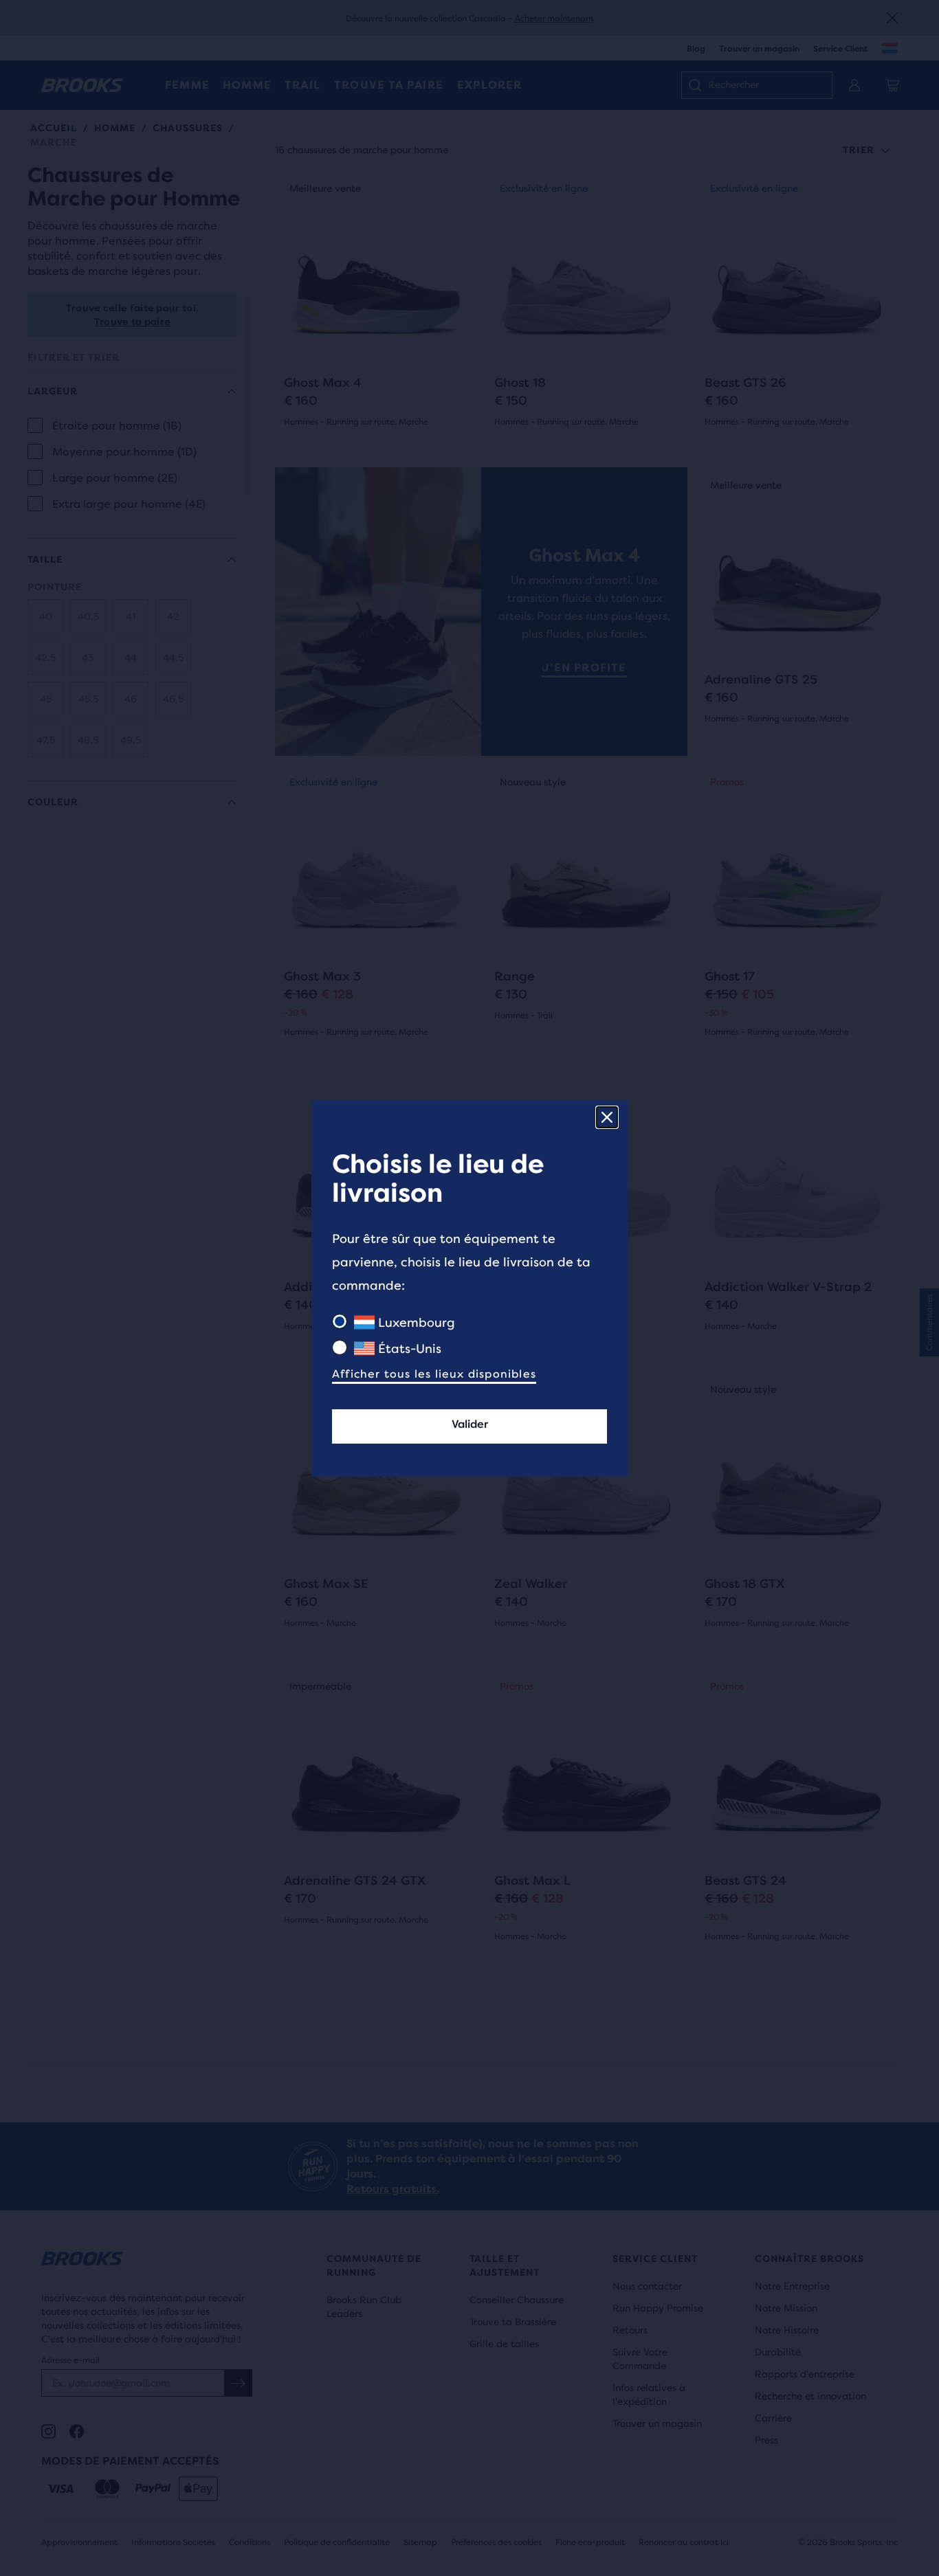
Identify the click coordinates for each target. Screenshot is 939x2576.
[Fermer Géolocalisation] (607, 1117)
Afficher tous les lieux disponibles (434, 1374)
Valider (470, 1424)
